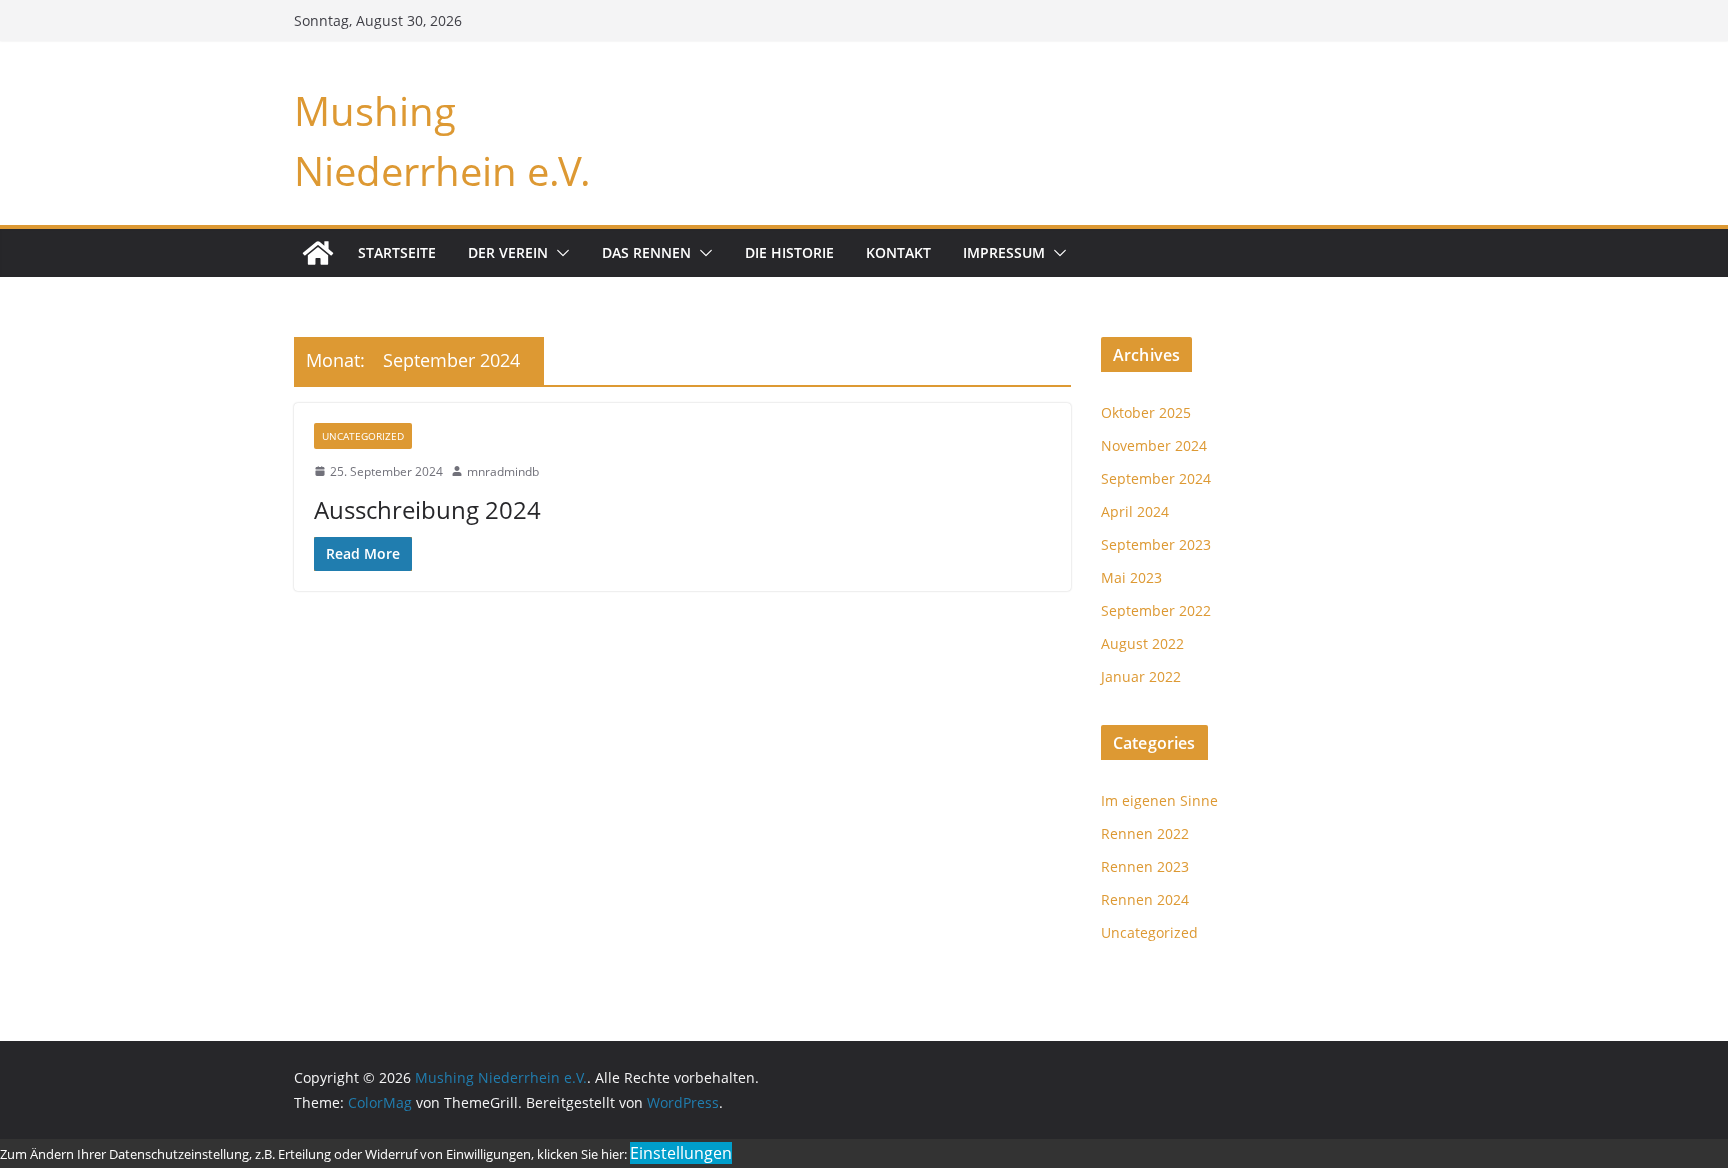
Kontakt (898, 252)
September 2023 (1156, 544)
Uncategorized (363, 436)
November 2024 (1154, 445)
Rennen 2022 (1145, 833)
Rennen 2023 (1145, 866)
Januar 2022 (1141, 676)
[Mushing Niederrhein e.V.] (318, 253)
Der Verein (508, 252)
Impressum (1004, 252)
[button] (559, 253)
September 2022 (1156, 610)
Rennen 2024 (1145, 899)
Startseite (397, 252)
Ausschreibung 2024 (427, 509)
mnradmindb (503, 471)
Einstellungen (681, 1153)
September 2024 (1156, 478)
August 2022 (1142, 643)
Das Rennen (646, 252)
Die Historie (789, 252)
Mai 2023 (1131, 577)
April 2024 (1135, 511)
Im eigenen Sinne (1159, 800)
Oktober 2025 (1146, 412)
